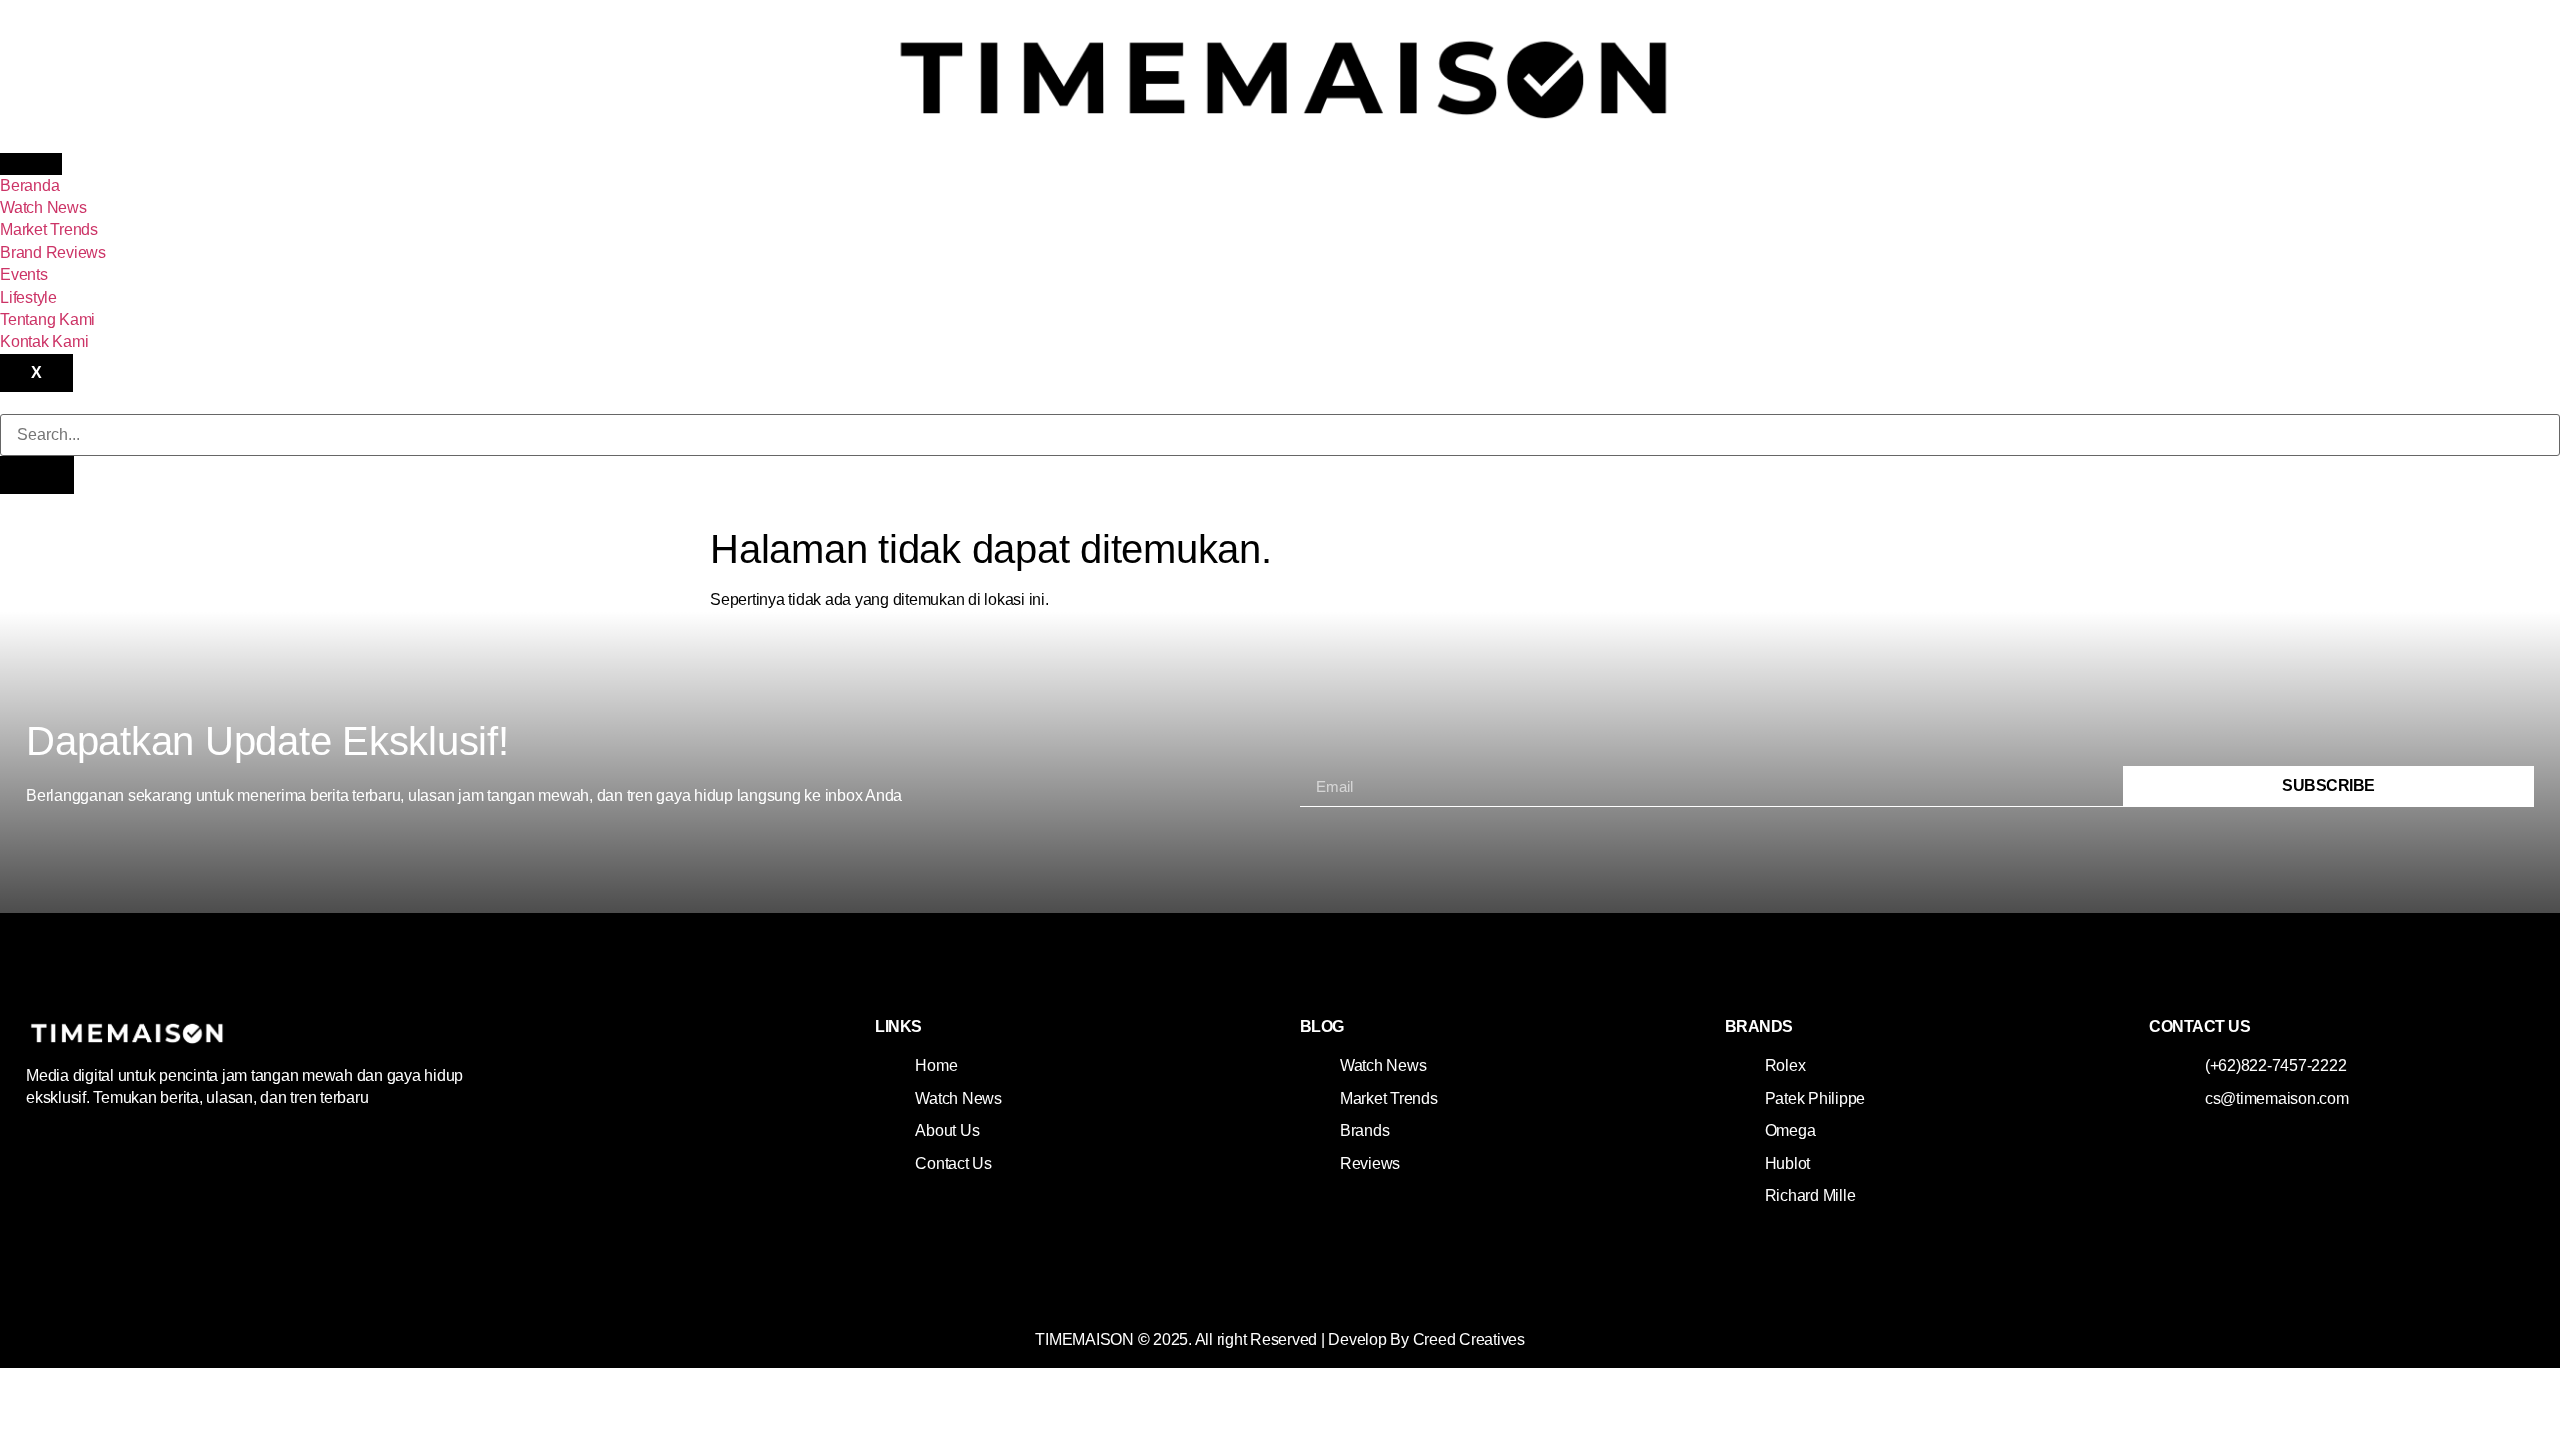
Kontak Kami (44, 341)
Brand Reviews (53, 252)
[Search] (37, 475)
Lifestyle (28, 297)
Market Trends (49, 229)
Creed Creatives (1469, 1339)
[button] (6, 402)
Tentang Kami (47, 319)
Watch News (43, 207)
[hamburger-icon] (31, 164)
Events (24, 274)
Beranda (29, 185)
